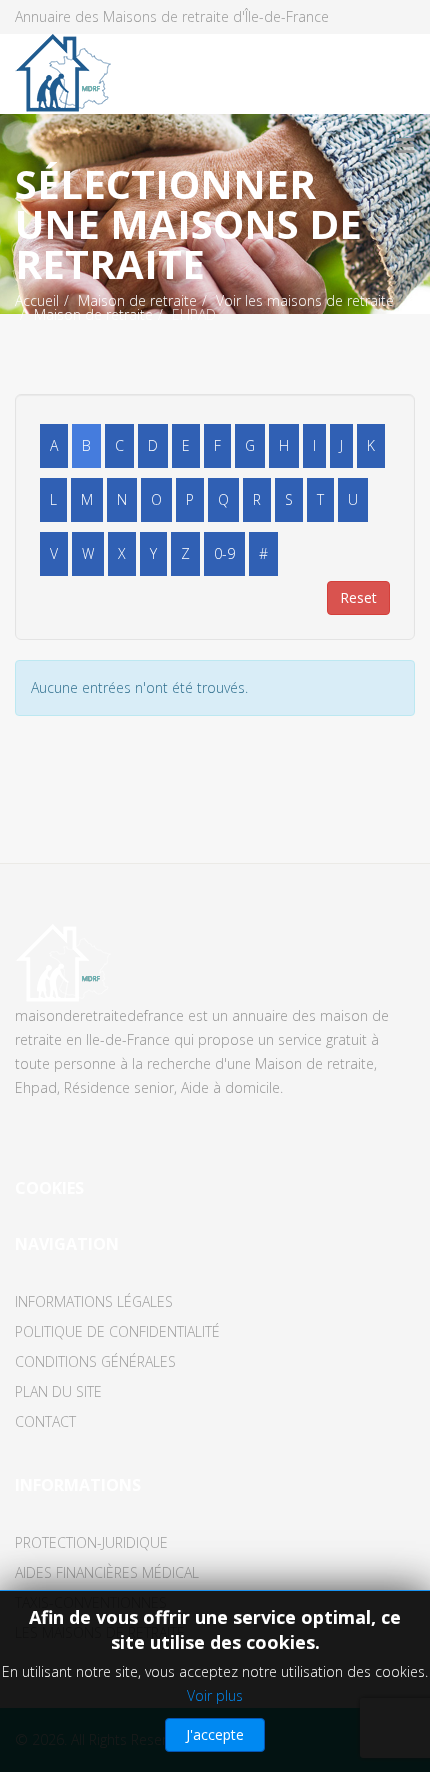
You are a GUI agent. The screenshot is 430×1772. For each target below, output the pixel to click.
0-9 (224, 553)
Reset (358, 597)
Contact (45, 1421)
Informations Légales (94, 1301)
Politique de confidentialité (117, 1331)
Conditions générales (95, 1361)
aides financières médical (107, 1572)
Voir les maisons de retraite (305, 300)
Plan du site (58, 1391)
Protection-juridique (91, 1542)
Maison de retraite (137, 300)
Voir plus (215, 1695)
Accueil (37, 300)
